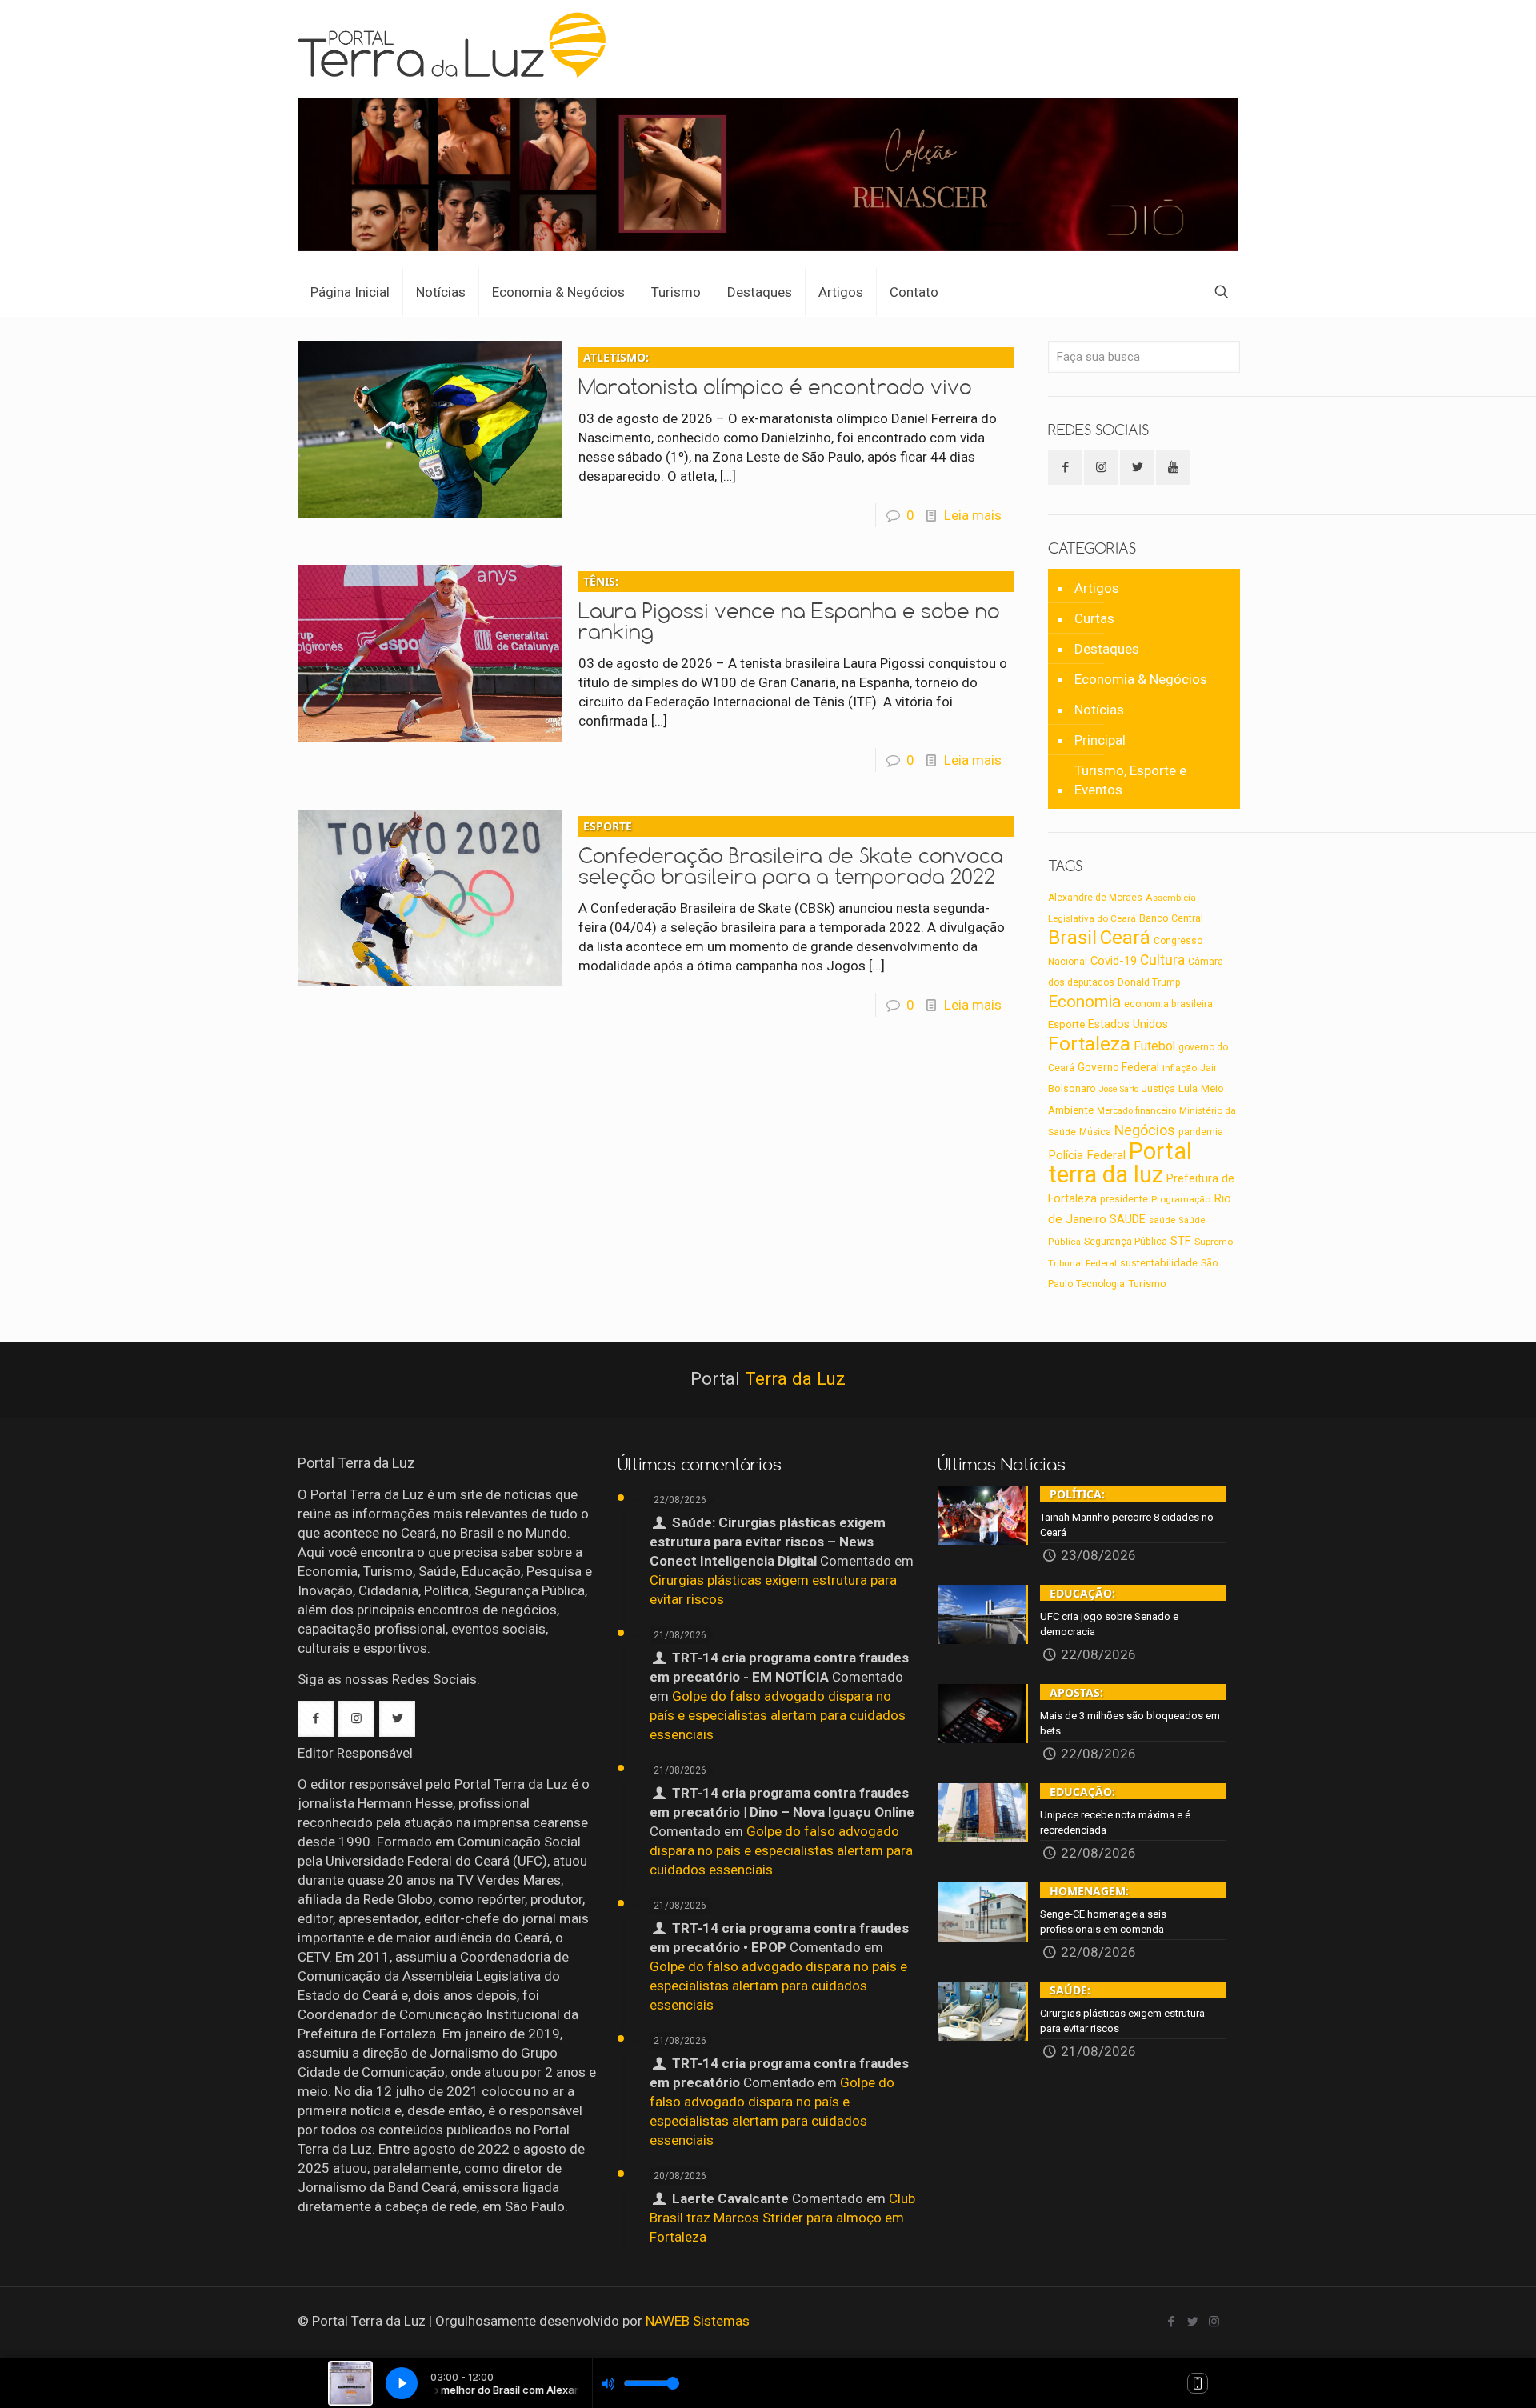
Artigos (1097, 588)
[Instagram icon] (1214, 2322)
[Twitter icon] (1192, 2322)
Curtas (1094, 618)
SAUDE (1128, 1219)
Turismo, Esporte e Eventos (1130, 780)
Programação (1181, 1199)
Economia (1084, 1002)
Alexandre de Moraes (1095, 898)
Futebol (1154, 1046)
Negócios (1145, 1130)
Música (1095, 1132)
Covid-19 (1114, 961)
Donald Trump (1149, 982)
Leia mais (973, 515)
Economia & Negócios (1141, 679)
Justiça (1158, 1089)
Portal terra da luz (1120, 1163)
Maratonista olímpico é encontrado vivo (775, 374)
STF (1181, 1241)
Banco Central (1171, 918)
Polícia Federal (1087, 1155)
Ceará (1125, 938)
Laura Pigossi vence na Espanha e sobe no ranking (789, 609)
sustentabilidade (1159, 1263)
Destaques (1107, 649)
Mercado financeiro (1136, 1111)
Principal (1100, 740)
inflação (1180, 1068)
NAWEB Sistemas (698, 2321)
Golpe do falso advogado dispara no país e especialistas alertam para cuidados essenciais (778, 1715)
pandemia (1201, 1132)
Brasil (1072, 938)
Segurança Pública (1126, 1242)
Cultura (1162, 960)
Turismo (1147, 1283)
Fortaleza (1089, 1044)
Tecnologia (1100, 1284)
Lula (1188, 1088)
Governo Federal (1118, 1067)
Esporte (1066, 1024)
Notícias (1099, 710)
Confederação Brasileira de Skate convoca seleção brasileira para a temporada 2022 (791, 854)
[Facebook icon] (1171, 2322)
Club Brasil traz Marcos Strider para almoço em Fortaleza (782, 2218)
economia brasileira (1168, 1004)
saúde (1162, 1220)
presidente (1124, 1199)
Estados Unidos (1128, 1024)
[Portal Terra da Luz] (459, 45)
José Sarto (1119, 1089)
